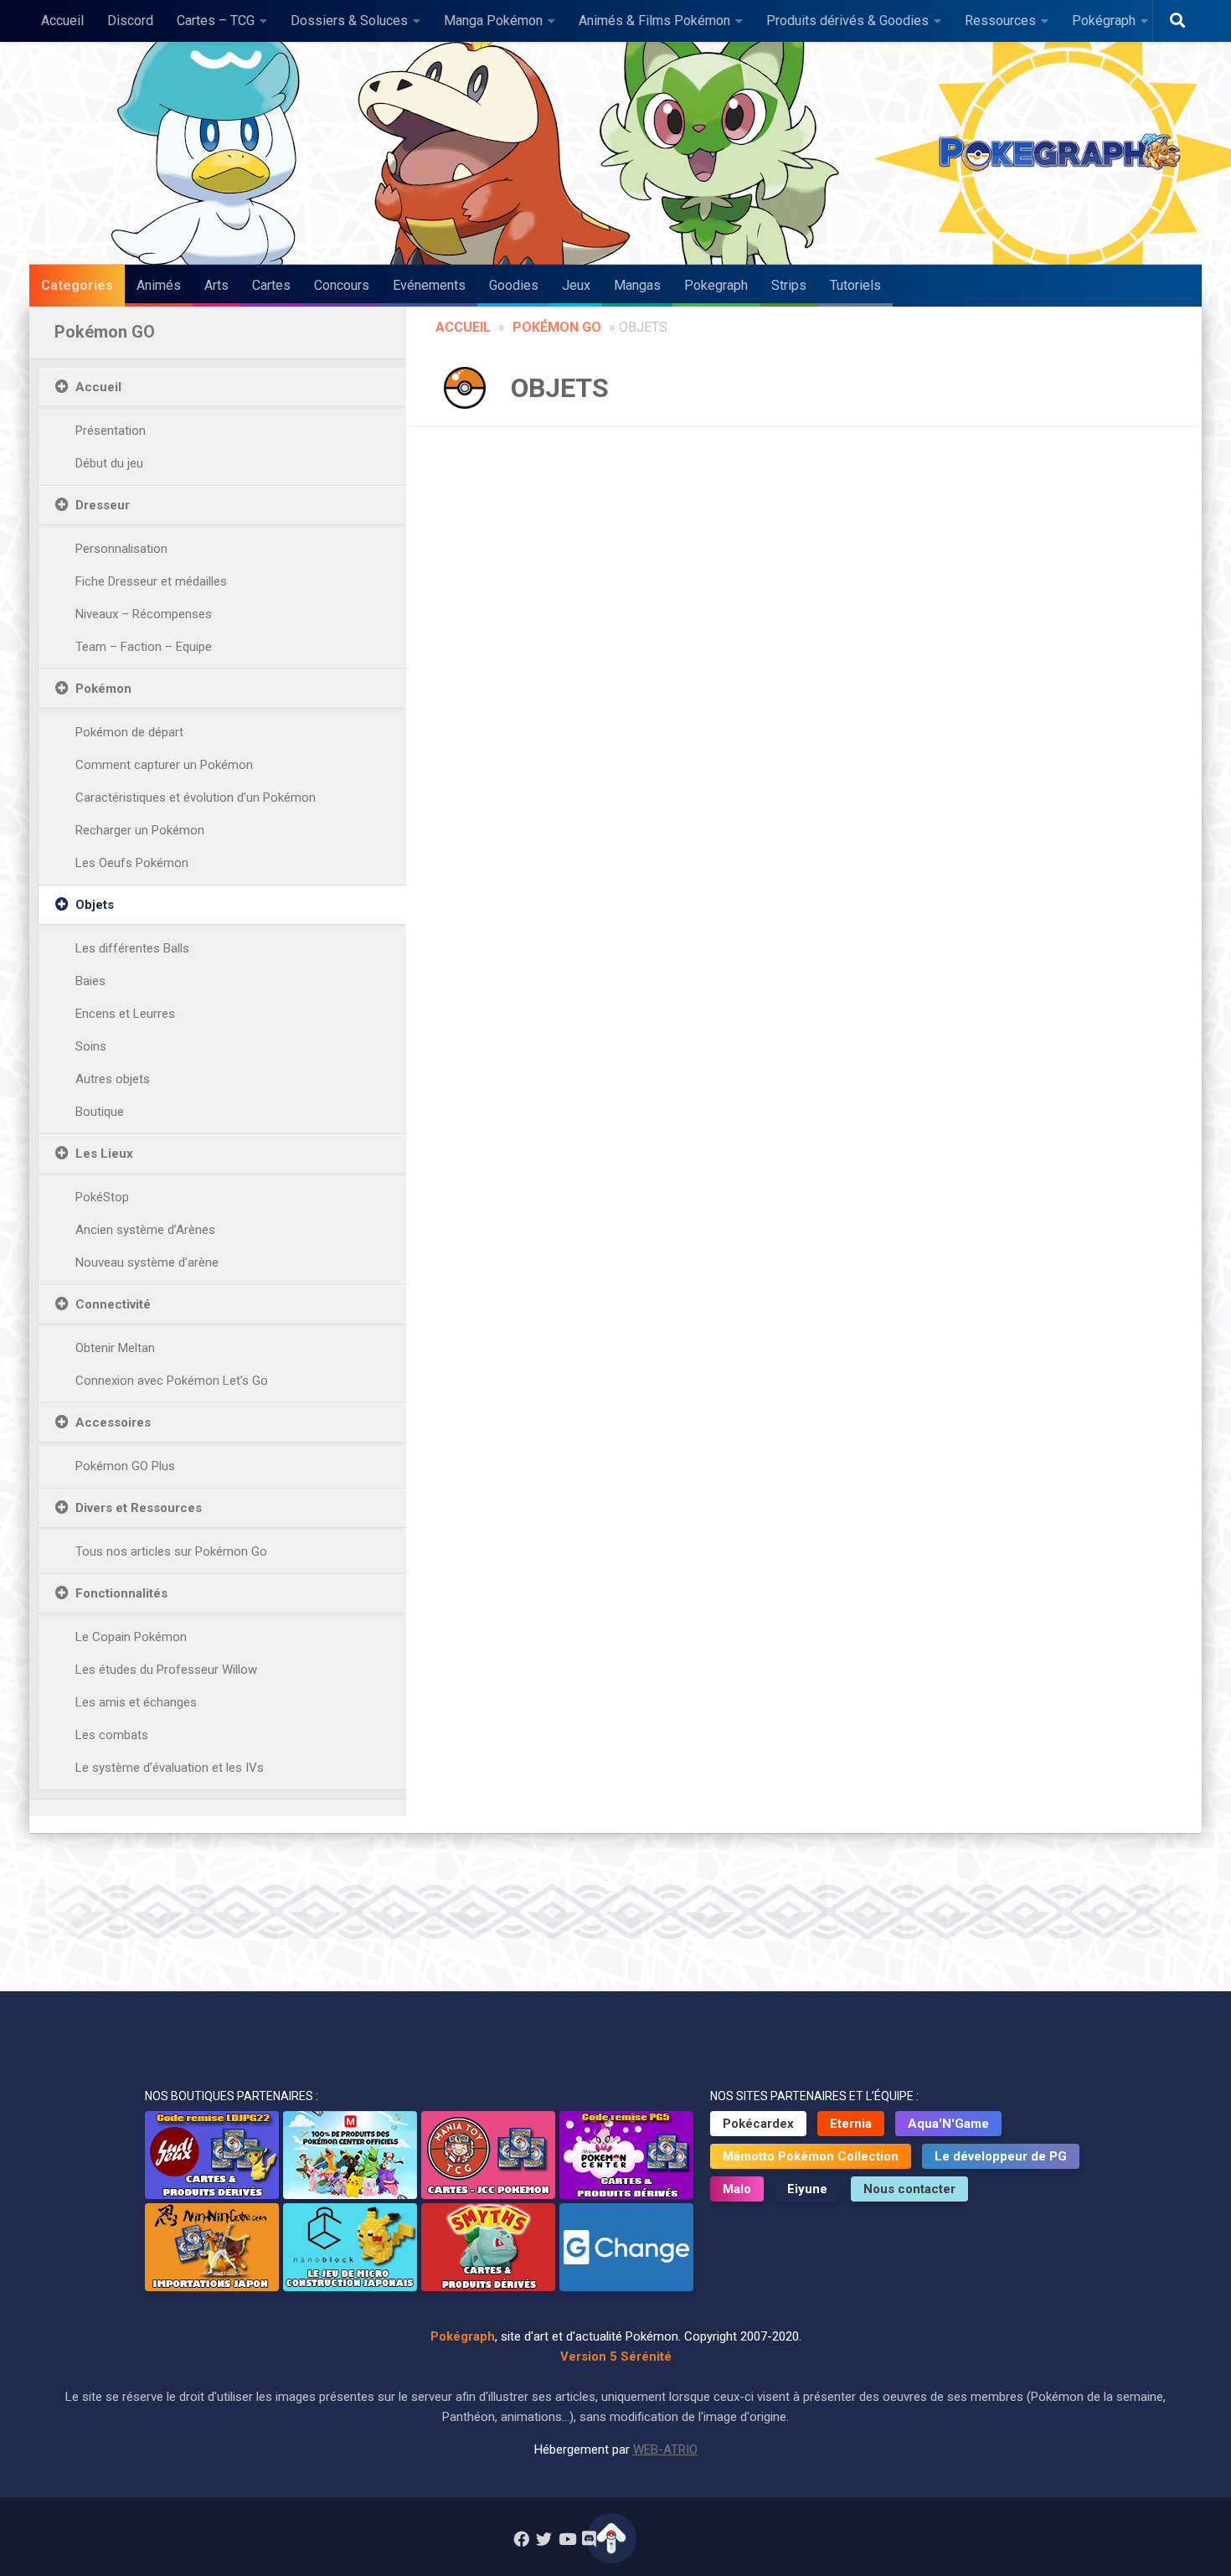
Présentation (111, 431)
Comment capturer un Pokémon (164, 765)
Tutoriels (855, 285)
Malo (737, 2189)
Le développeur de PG (1001, 2156)
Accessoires (113, 1422)
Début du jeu (109, 463)
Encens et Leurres (125, 1014)
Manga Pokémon (493, 21)
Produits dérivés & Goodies (847, 21)
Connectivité (113, 1304)
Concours (342, 285)
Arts (216, 285)
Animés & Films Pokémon (654, 21)
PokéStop (102, 1197)
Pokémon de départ (129, 732)
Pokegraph (716, 285)
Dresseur (103, 505)
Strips (789, 285)
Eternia (851, 2124)
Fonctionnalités (121, 1593)
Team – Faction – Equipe (144, 647)
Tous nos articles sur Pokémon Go (171, 1551)
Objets (95, 905)
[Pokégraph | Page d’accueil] (1064, 153)
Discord (130, 21)
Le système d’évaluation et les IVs (170, 1768)
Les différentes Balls (132, 948)
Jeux (576, 285)
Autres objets (113, 1079)
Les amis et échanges (136, 1702)
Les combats (112, 1735)
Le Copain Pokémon (131, 1637)
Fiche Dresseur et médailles (151, 581)
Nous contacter (909, 2189)
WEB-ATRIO (665, 2450)
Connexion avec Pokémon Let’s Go (172, 1381)
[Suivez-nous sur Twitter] (544, 2539)
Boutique (100, 1112)
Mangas (637, 285)
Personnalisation (121, 549)
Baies (90, 981)
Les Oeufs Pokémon (132, 863)
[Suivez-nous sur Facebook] (521, 2539)
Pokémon (103, 689)
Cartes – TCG (216, 21)
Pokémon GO (557, 327)
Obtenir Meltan (115, 1348)
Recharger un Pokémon (140, 830)
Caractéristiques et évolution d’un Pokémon (196, 798)
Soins (91, 1046)
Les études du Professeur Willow (166, 1670)
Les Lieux (104, 1154)
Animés (159, 285)
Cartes (271, 285)
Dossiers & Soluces (349, 21)
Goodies (514, 285)
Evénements (429, 285)
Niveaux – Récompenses (144, 614)
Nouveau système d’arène (147, 1262)
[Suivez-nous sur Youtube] (567, 2539)
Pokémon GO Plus (125, 1466)
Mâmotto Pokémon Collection (811, 2156)
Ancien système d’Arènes (145, 1230)
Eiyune (807, 2189)
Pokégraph (1104, 21)
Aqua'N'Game (948, 2124)
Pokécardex (758, 2124)
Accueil (62, 21)
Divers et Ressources (139, 1508)
